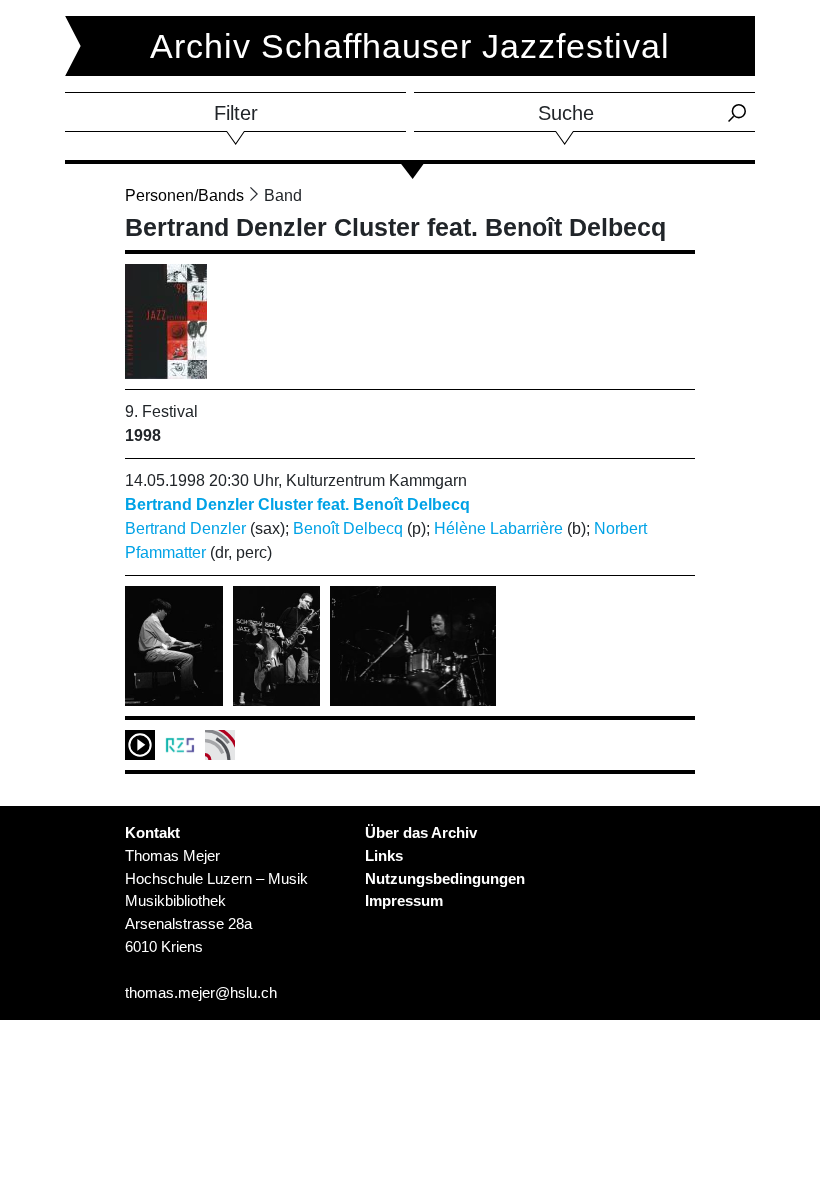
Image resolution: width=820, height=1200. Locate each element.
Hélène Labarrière (498, 528)
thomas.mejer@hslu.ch (201, 992)
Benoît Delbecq (348, 528)
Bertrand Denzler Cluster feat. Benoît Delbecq (297, 504)
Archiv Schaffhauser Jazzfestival (410, 46)
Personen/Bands (184, 195)
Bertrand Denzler (185, 528)
